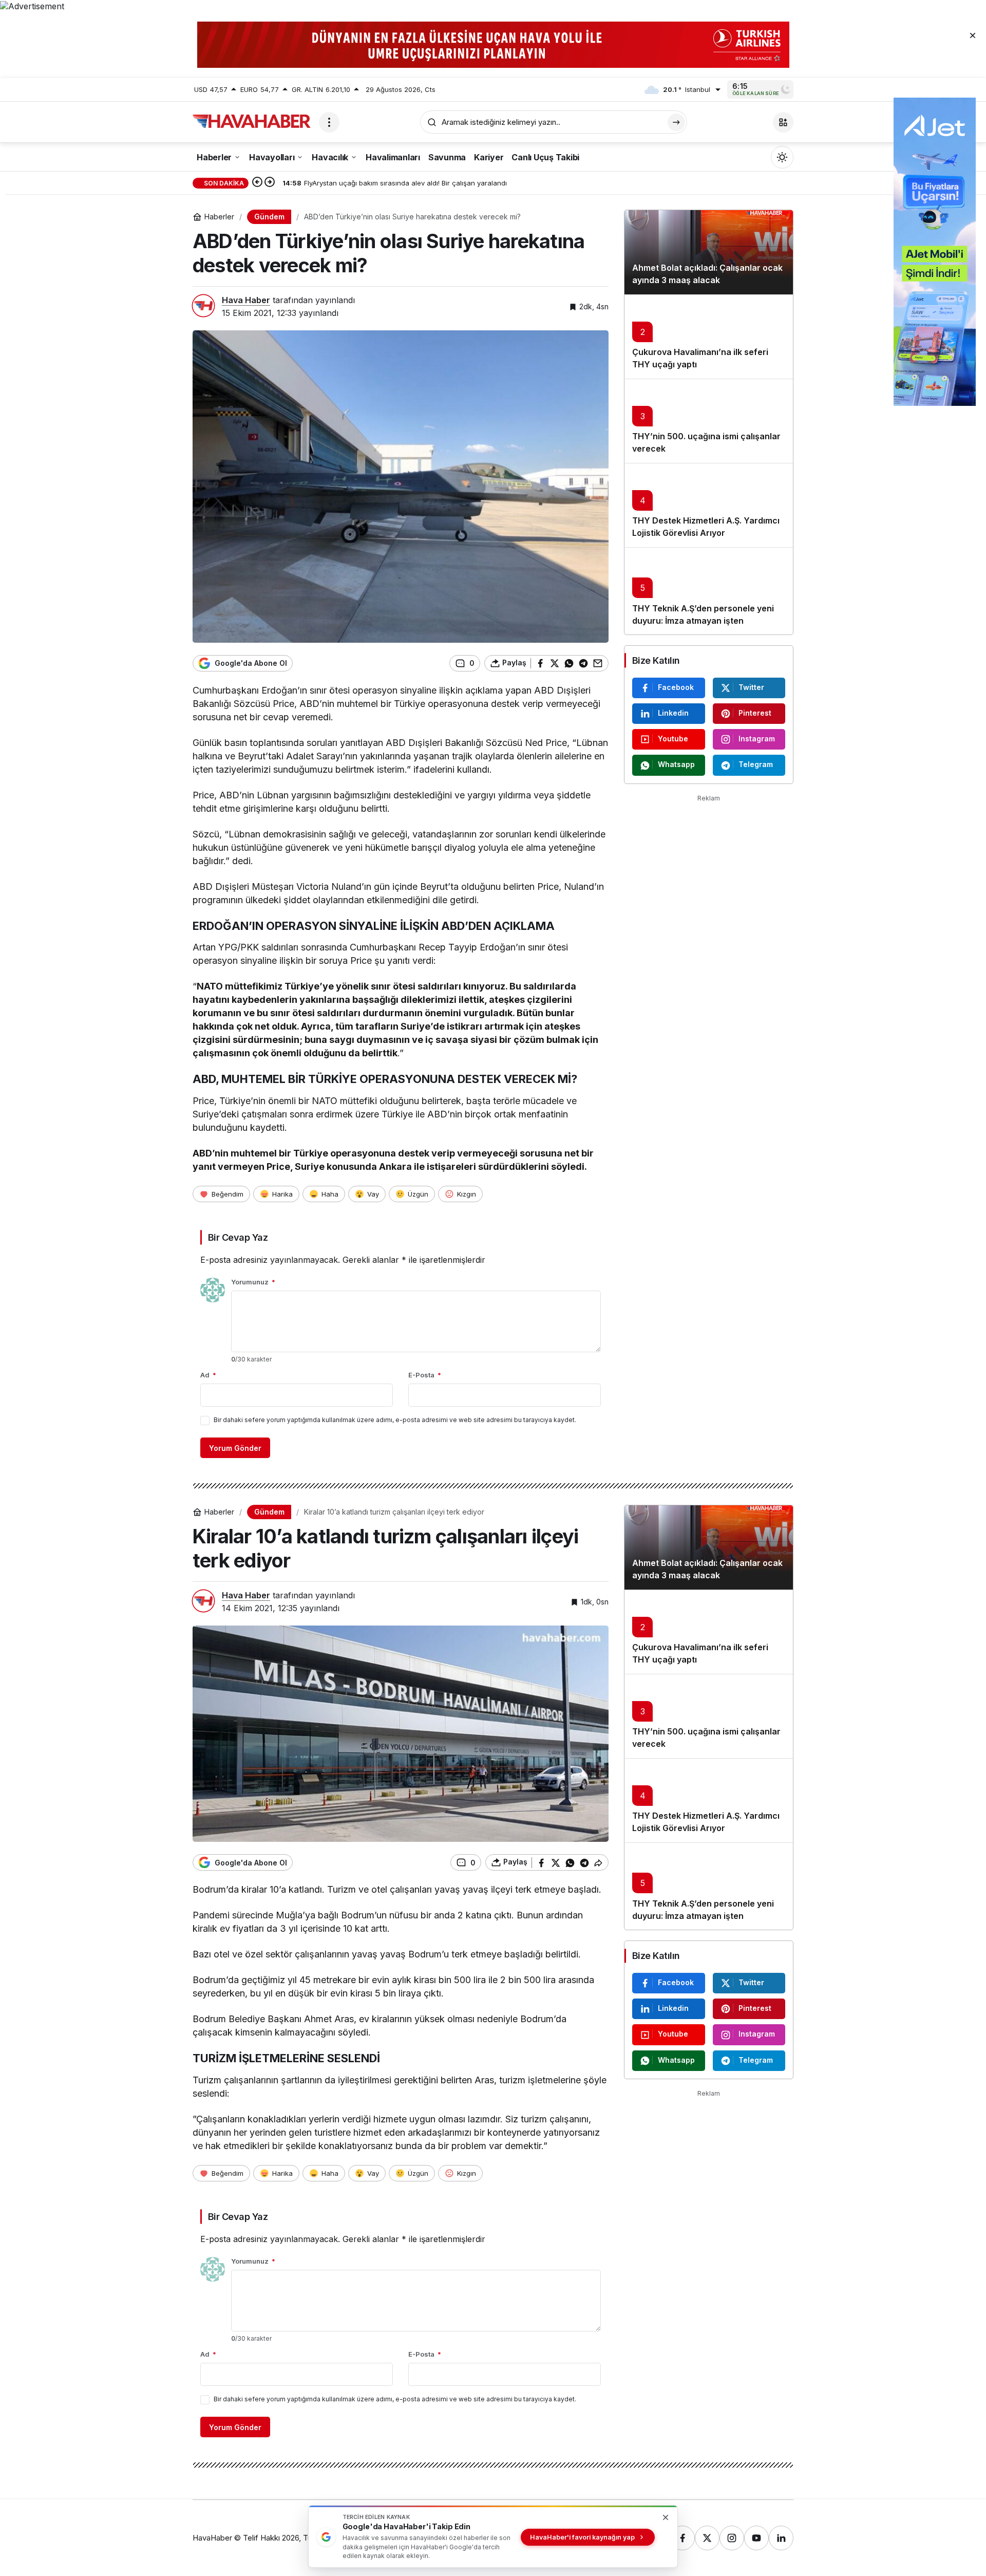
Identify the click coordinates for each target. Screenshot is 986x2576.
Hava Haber (246, 300)
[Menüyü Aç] (329, 122)
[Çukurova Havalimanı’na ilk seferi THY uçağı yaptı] (709, 337)
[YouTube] (756, 2538)
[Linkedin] (781, 2538)
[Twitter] (707, 2538)
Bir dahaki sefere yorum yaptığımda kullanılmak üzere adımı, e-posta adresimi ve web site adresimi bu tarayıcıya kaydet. (395, 1420)
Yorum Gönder (235, 1448)
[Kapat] (973, 35)
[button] (783, 122)
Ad (208, 1375)
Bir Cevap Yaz (238, 1237)
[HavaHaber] (252, 121)
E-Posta (425, 1375)
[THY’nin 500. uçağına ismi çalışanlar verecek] (709, 421)
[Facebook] (682, 2538)
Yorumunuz (253, 1282)
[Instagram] (732, 2538)
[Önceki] (257, 183)
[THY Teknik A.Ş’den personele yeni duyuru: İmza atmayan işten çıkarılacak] (709, 591)
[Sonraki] (270, 183)
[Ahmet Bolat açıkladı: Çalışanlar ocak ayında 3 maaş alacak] (709, 252)
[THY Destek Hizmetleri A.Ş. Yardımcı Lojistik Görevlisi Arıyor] (709, 505)
